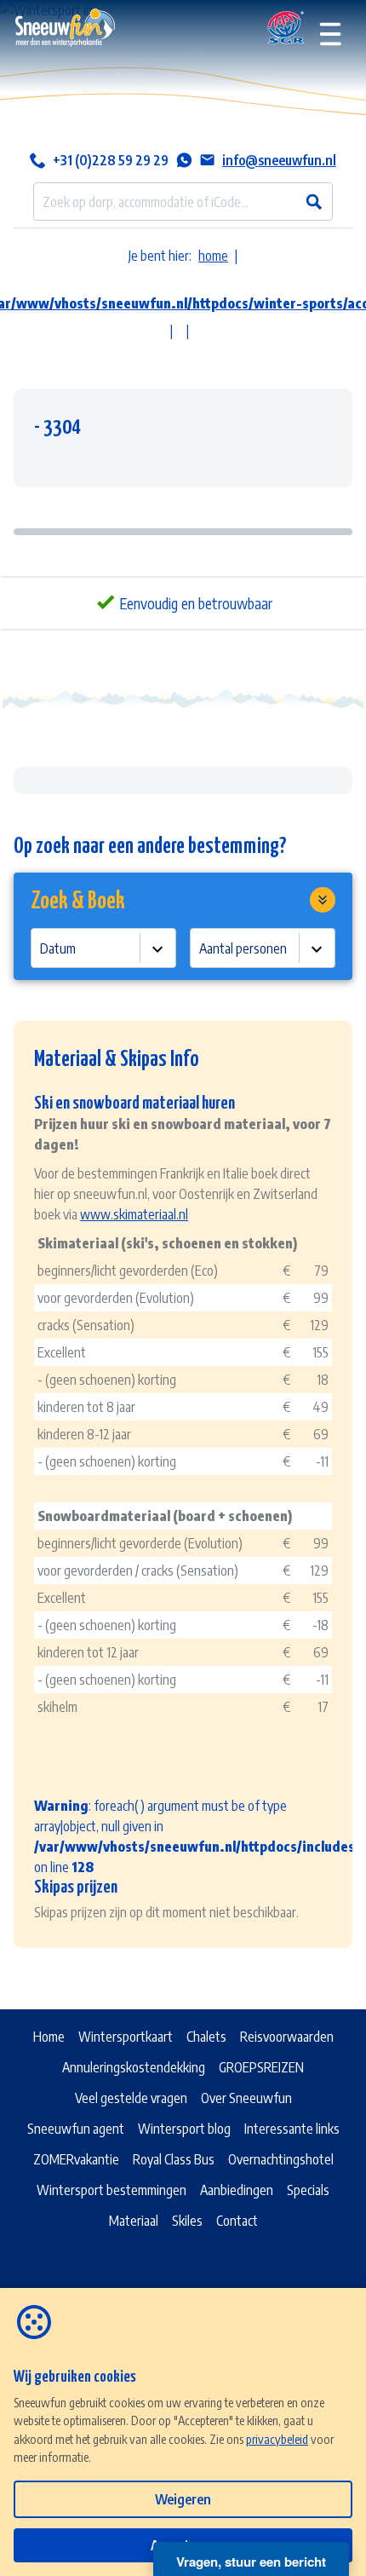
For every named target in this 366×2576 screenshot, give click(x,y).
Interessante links (292, 2129)
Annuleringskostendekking (134, 2067)
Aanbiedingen (237, 2190)
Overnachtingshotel (281, 2159)
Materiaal (134, 2221)
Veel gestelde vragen (131, 2098)
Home (49, 2037)
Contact (237, 2221)
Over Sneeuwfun (246, 2098)
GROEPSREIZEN (261, 2067)
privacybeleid (277, 2439)
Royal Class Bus (174, 2159)
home (213, 256)
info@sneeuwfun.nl (279, 160)
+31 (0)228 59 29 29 (111, 160)
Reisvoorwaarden (287, 2037)
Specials (308, 2190)
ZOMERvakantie (76, 2159)
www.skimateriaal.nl (134, 1214)
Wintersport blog (184, 2129)
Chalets (206, 2037)
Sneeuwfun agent (76, 2129)
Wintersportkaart (126, 2037)
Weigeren (183, 2499)
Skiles (187, 2221)
